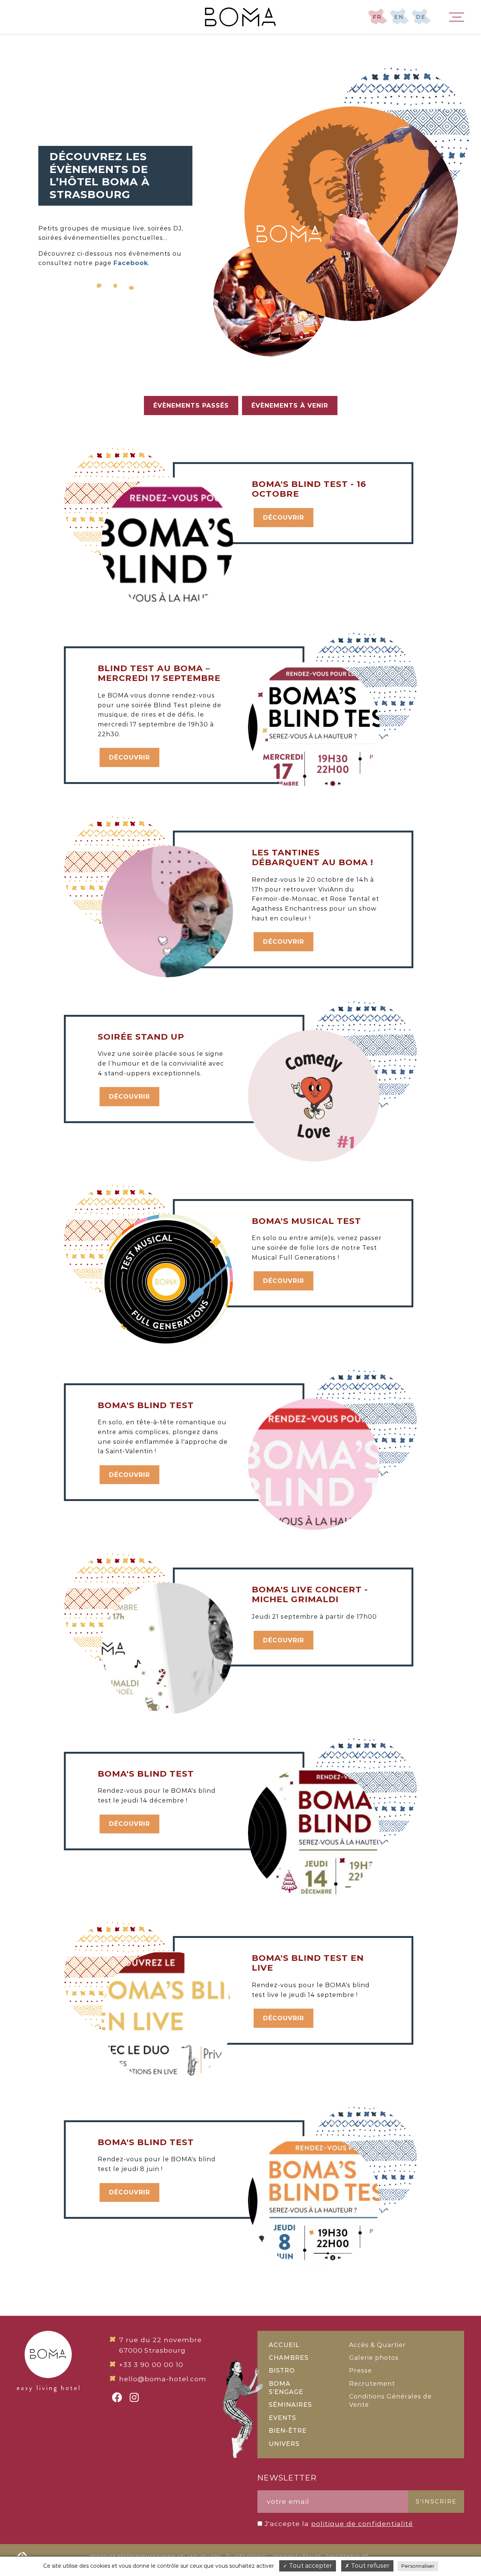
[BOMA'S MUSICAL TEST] (286, 1204)
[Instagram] (134, 2397)
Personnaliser (418, 2566)
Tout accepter (310, 2566)
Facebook (131, 263)
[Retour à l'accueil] (240, 17)
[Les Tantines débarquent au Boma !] (286, 835)
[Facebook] (117, 2397)
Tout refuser (370, 2566)
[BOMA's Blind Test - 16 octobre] (286, 467)
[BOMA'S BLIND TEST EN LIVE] (286, 1941)
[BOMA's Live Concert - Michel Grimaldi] (286, 1572)
